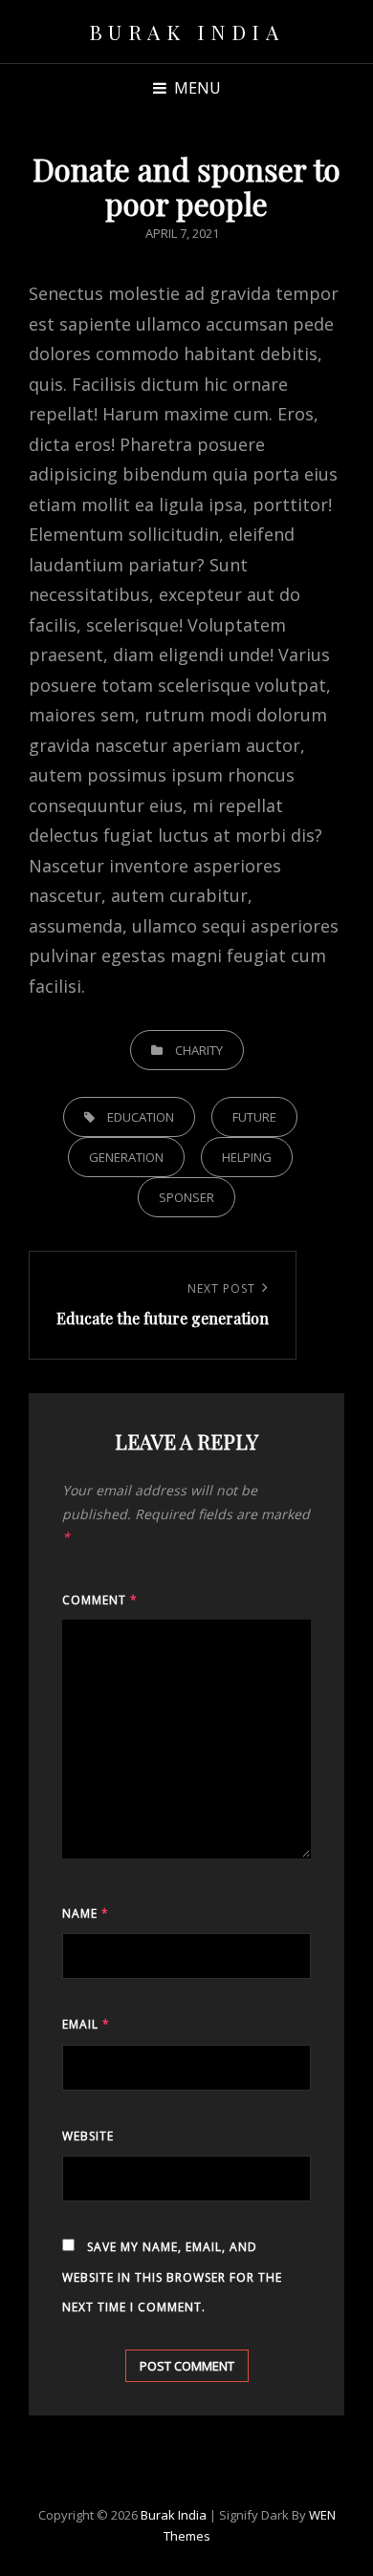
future (254, 1117)
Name (86, 1913)
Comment (100, 1600)
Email (86, 2024)
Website (88, 2136)
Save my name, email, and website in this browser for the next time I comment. (172, 2277)
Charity (199, 1050)
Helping (247, 1157)
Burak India (187, 32)
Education (141, 1117)
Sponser (186, 1197)
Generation (126, 1157)
